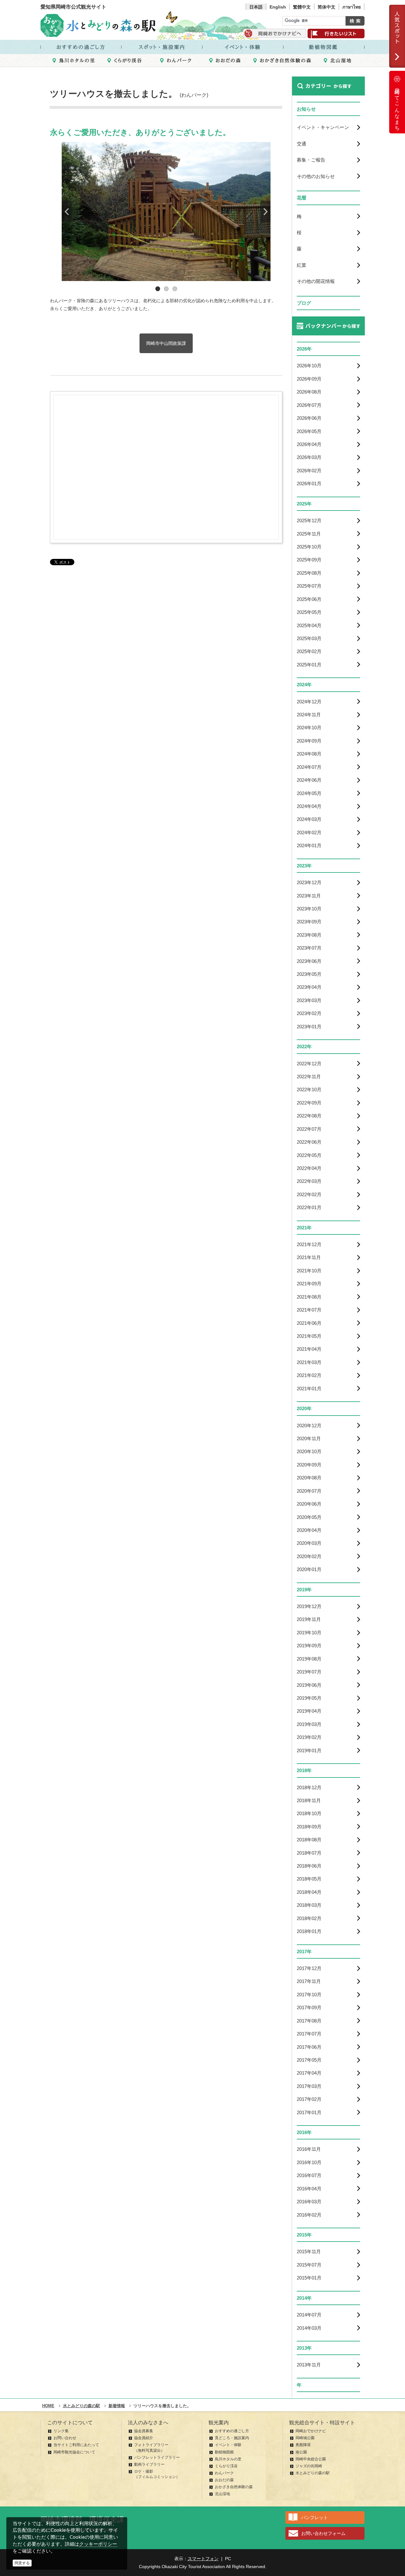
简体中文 (327, 7)
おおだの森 (224, 2480)
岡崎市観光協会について (74, 2452)
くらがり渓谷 (226, 2466)
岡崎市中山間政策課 (166, 343)
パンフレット (315, 2518)
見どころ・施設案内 (232, 2438)
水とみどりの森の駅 (313, 2473)
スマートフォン (203, 2559)
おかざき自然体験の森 (234, 2487)
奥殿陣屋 (303, 2445)
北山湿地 (222, 2494)
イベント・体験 (228, 2445)
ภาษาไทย (352, 7)
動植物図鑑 (224, 2452)
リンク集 (61, 2431)
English (278, 7)
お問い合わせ (65, 2438)
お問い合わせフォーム (323, 2533)
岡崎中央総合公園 (311, 2459)
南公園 (301, 2452)
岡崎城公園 (305, 2438)
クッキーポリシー (98, 2544)
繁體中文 (302, 7)
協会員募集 (144, 2431)
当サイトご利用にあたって (76, 2445)
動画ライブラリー (149, 2464)
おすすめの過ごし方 (232, 2431)
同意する (22, 2563)
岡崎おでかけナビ (311, 2431)
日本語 (256, 7)
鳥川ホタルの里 (228, 2459)
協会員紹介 (144, 2438)
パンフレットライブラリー (157, 2457)
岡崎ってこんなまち (397, 107)
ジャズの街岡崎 (309, 2466)
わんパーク (224, 2473)
